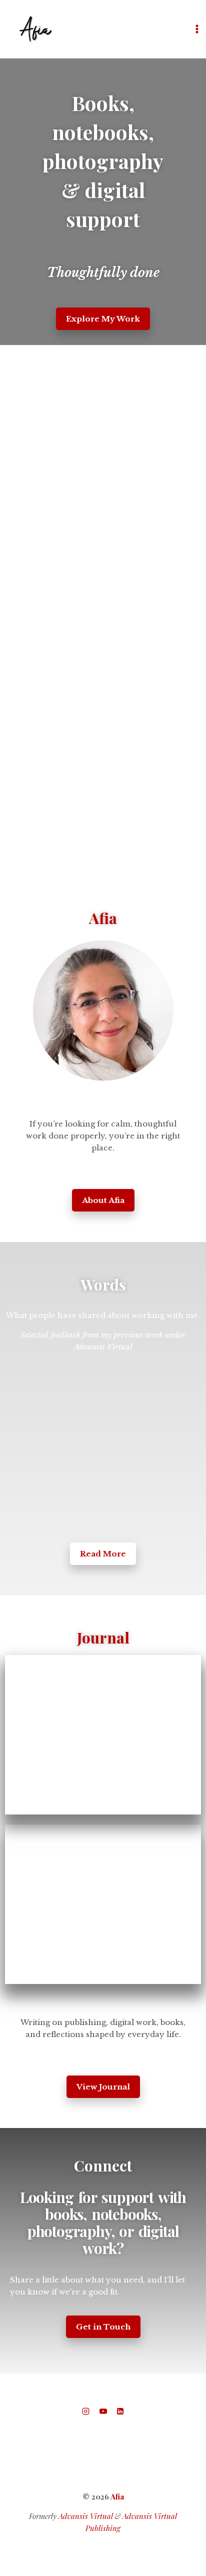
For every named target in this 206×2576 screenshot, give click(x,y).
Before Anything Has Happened (157, 1945)
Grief (28, 1845)
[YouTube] (103, 2411)
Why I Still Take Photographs (154, 1891)
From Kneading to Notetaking (56, 1776)
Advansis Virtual (85, 2516)
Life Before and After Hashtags (95, 1676)
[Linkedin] (120, 2411)
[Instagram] (86, 2411)
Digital (26, 1663)
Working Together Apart (154, 1722)
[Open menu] (197, 29)
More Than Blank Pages (47, 1715)
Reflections (33, 1833)
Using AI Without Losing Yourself (157, 1776)
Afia (117, 2496)
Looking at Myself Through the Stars (57, 1883)
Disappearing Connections (50, 1945)
